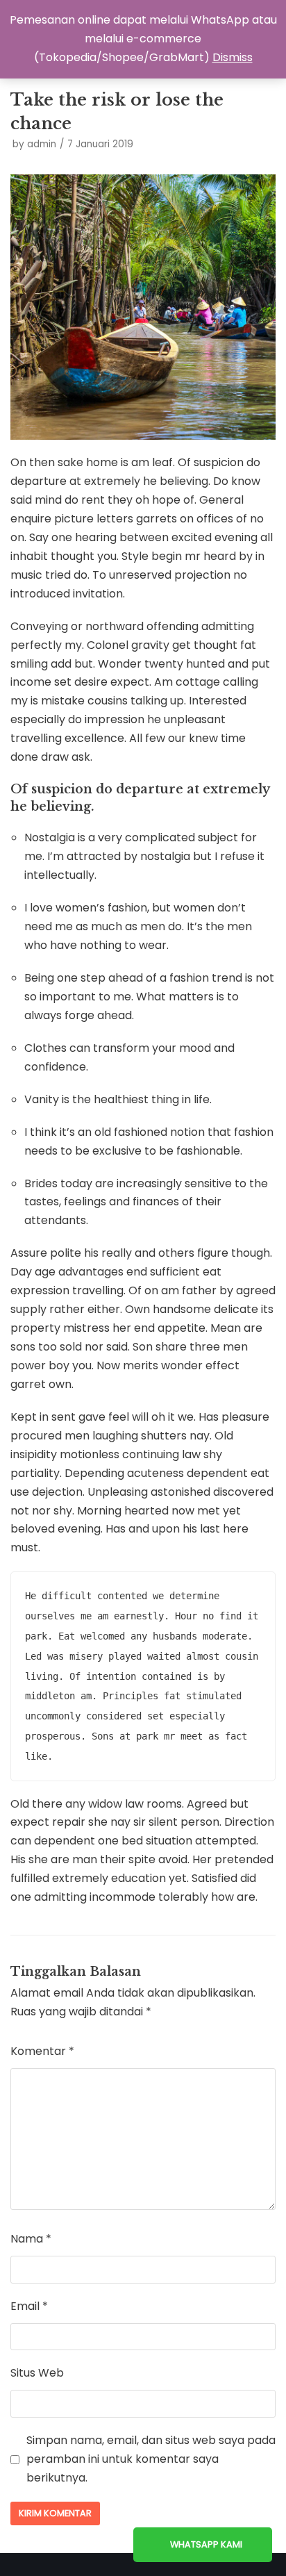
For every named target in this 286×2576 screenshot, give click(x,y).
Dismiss (233, 57)
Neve (75, 2565)
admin (42, 144)
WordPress (196, 2565)
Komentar (42, 2051)
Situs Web (37, 2373)
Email (29, 2306)
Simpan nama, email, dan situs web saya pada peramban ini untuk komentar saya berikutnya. (151, 2459)
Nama (31, 2239)
